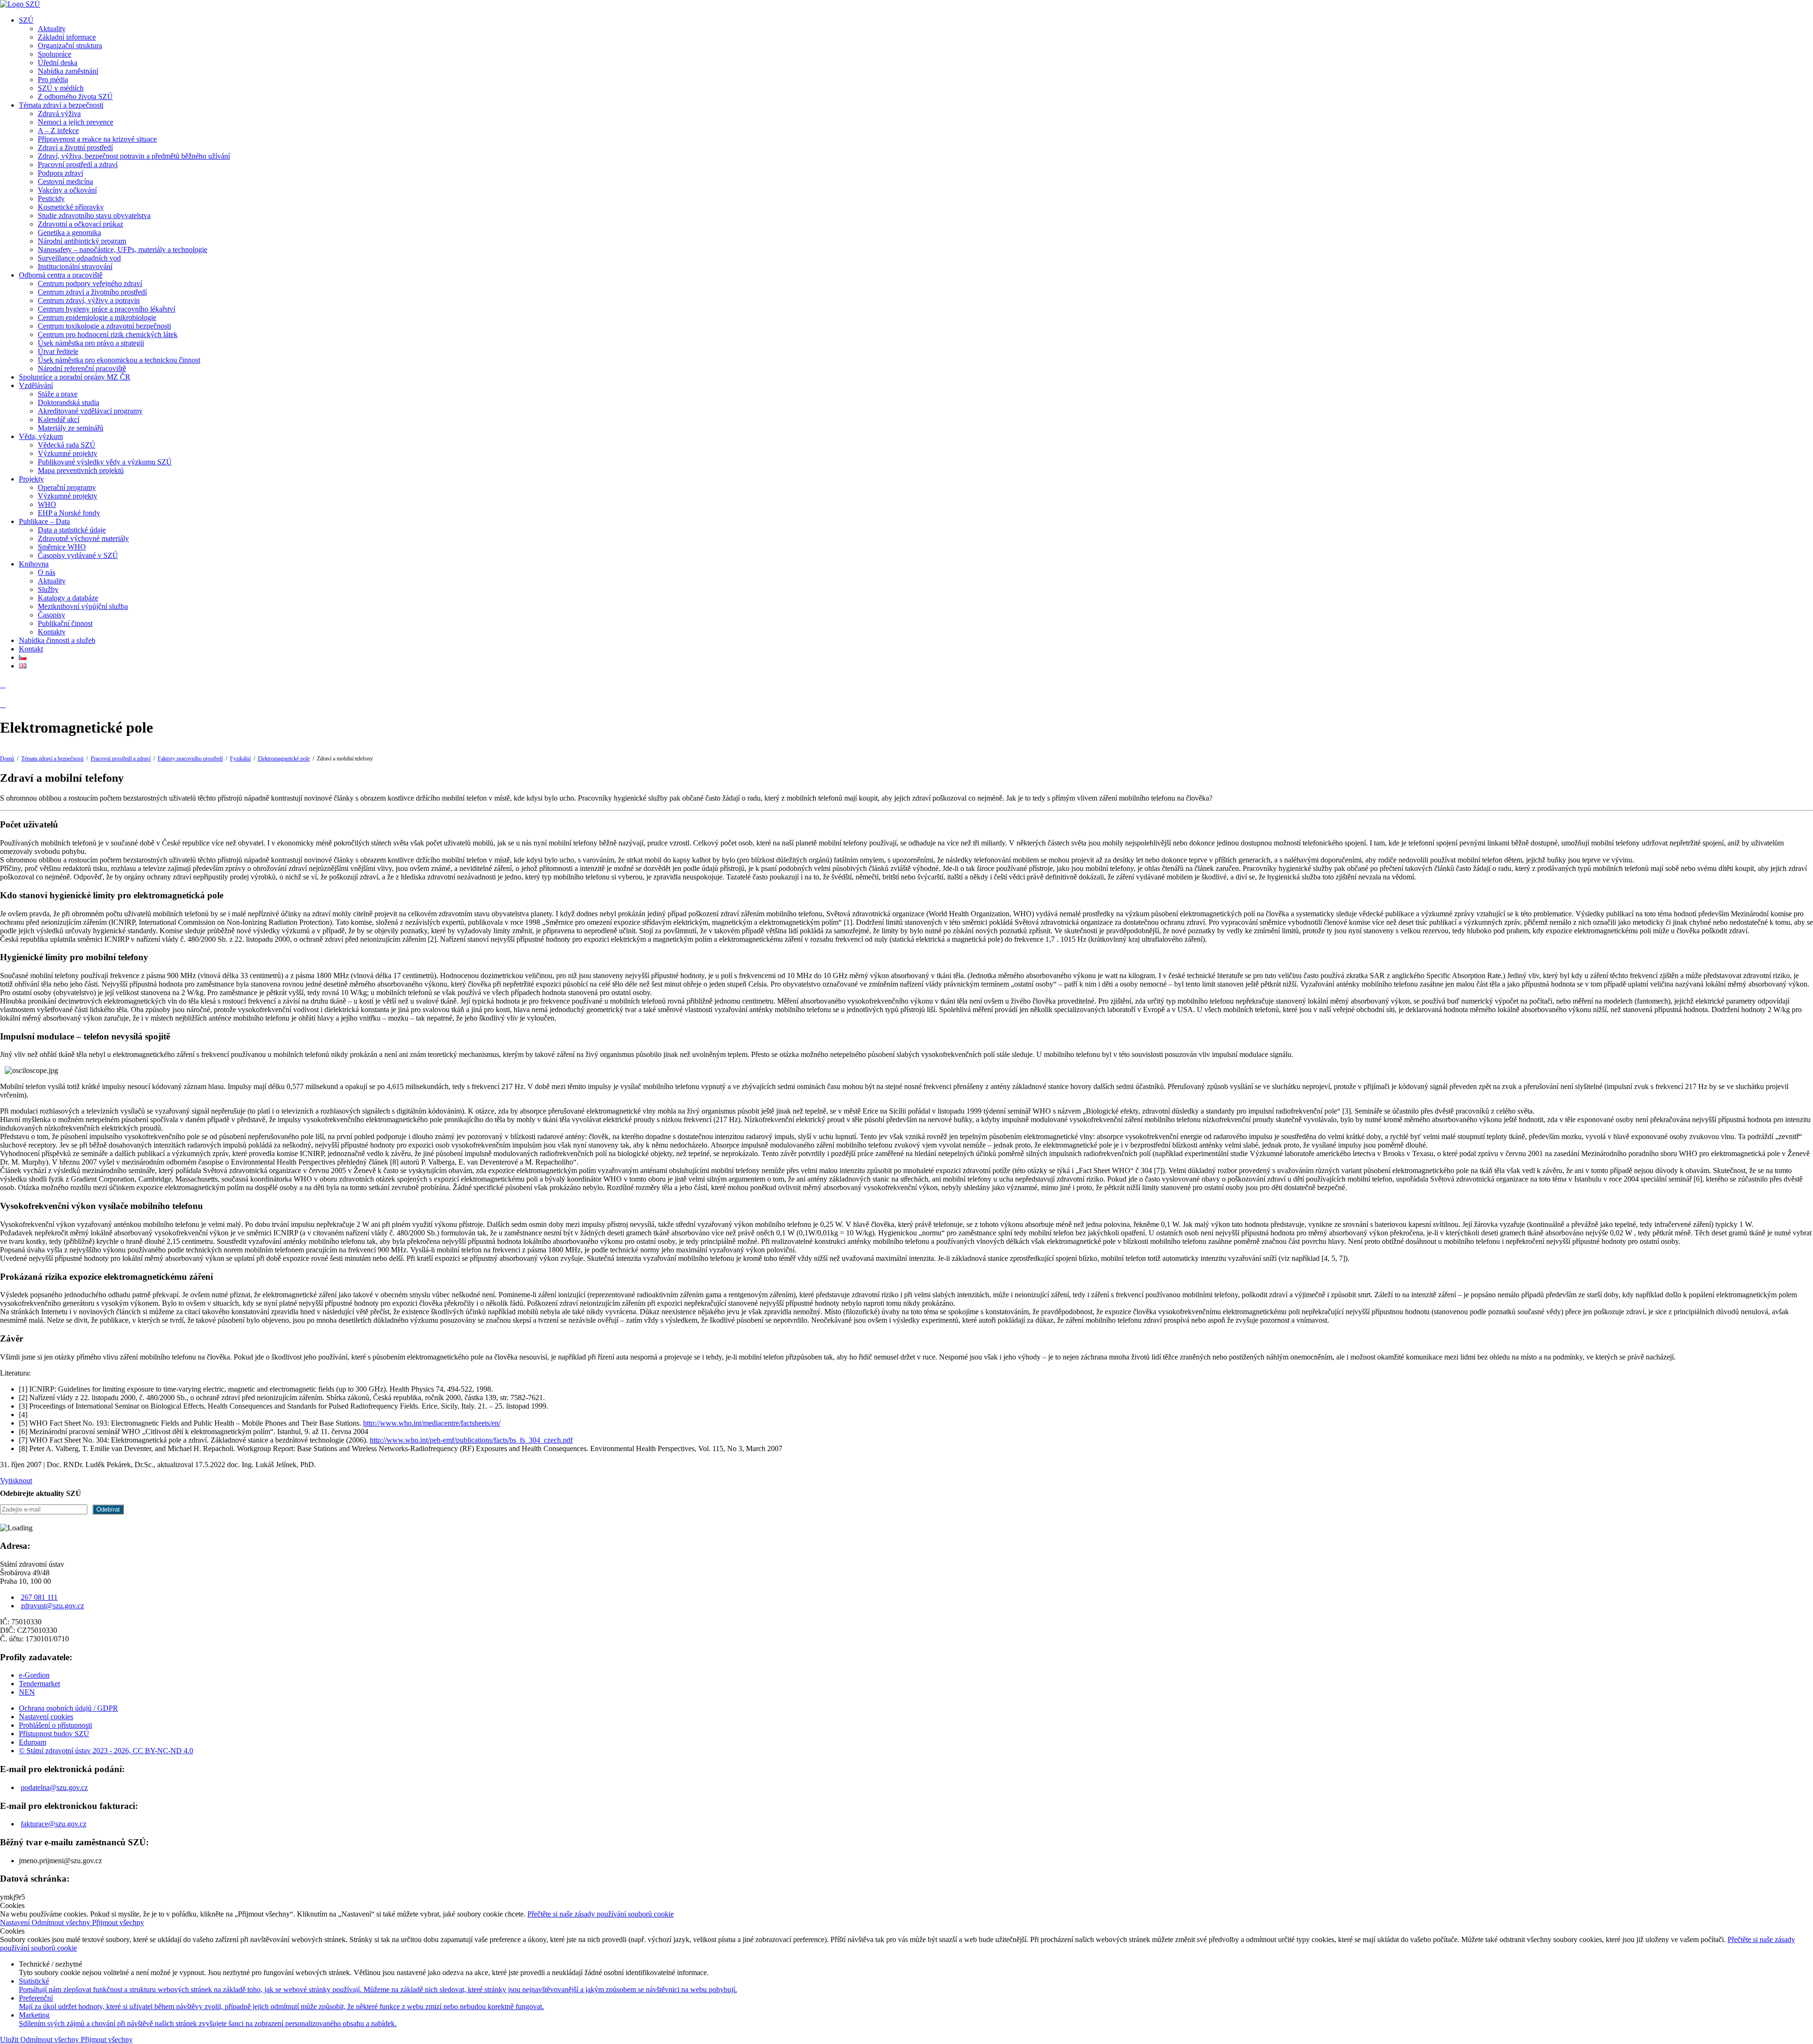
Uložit (10, 2040)
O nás (47, 572)
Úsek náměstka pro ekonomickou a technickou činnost (119, 360)
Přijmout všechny (118, 1922)
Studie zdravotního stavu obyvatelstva (94, 215)
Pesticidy (51, 198)
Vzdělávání (36, 385)
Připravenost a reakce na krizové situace (97, 139)
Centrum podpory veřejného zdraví (90, 283)
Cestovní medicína (65, 182)
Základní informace (67, 37)
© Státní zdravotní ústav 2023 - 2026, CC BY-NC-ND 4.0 (106, 1751)
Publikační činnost (65, 623)
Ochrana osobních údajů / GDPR (68, 1708)
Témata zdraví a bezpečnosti (61, 105)
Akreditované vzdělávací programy (90, 411)
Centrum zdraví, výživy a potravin (89, 300)
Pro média (53, 80)
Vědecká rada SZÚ (67, 445)
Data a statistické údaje (72, 530)
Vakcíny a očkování (67, 190)
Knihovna (34, 564)
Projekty (31, 479)
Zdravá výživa (59, 114)
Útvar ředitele (58, 351)
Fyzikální (240, 759)
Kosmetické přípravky (71, 207)
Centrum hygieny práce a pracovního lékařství (106, 309)
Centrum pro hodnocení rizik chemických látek (108, 334)
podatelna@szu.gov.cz (54, 1787)
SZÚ (26, 20)
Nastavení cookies (46, 1717)
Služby (48, 589)
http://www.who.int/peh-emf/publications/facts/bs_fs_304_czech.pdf (471, 1440)
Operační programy (67, 487)
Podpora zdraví (60, 173)
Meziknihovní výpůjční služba (83, 606)
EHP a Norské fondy (69, 513)
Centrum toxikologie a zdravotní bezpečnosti (104, 326)
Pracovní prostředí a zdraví (78, 165)
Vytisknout (16, 1481)
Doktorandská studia (68, 402)
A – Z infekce (58, 131)
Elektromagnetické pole (284, 759)
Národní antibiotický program (82, 241)
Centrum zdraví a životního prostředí (92, 292)
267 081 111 (39, 1597)
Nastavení (16, 1922)
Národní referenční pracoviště (82, 368)
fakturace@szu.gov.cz (54, 1824)
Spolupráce (55, 54)
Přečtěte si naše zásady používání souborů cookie (601, 1914)
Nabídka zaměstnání (68, 71)
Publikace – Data (44, 521)
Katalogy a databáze (68, 598)
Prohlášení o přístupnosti (55, 1725)
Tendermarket (39, 1684)
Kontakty (52, 632)
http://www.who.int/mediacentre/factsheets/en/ (432, 1423)
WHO (47, 504)
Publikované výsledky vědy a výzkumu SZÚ (105, 462)
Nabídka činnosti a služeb (57, 640)
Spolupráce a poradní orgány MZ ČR (75, 377)
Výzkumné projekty (68, 453)
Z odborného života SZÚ (75, 97)
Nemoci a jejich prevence (76, 122)
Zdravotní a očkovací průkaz (80, 224)
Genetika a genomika (69, 232)
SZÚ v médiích (61, 88)
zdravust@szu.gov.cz (52, 1606)
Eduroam (33, 1742)
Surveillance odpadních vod (79, 258)
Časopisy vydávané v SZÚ (78, 555)
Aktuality (52, 29)
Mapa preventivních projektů (81, 470)
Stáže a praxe (58, 394)
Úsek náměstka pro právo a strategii (91, 343)
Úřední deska (58, 63)
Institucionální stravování (75, 266)
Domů (7, 759)
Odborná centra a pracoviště (61, 275)
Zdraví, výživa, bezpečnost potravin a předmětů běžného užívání (134, 156)
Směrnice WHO (62, 547)
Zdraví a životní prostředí (75, 148)
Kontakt (31, 649)
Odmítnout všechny (62, 1922)
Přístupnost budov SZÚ (54, 1734)
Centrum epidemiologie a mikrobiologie (97, 317)
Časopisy (51, 615)
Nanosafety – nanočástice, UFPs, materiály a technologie (123, 249)
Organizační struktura (70, 46)
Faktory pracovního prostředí (190, 759)
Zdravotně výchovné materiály (83, 538)
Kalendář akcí (59, 419)
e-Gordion (34, 1675)
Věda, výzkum (41, 436)
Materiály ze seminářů (71, 428)
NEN (27, 1692)
